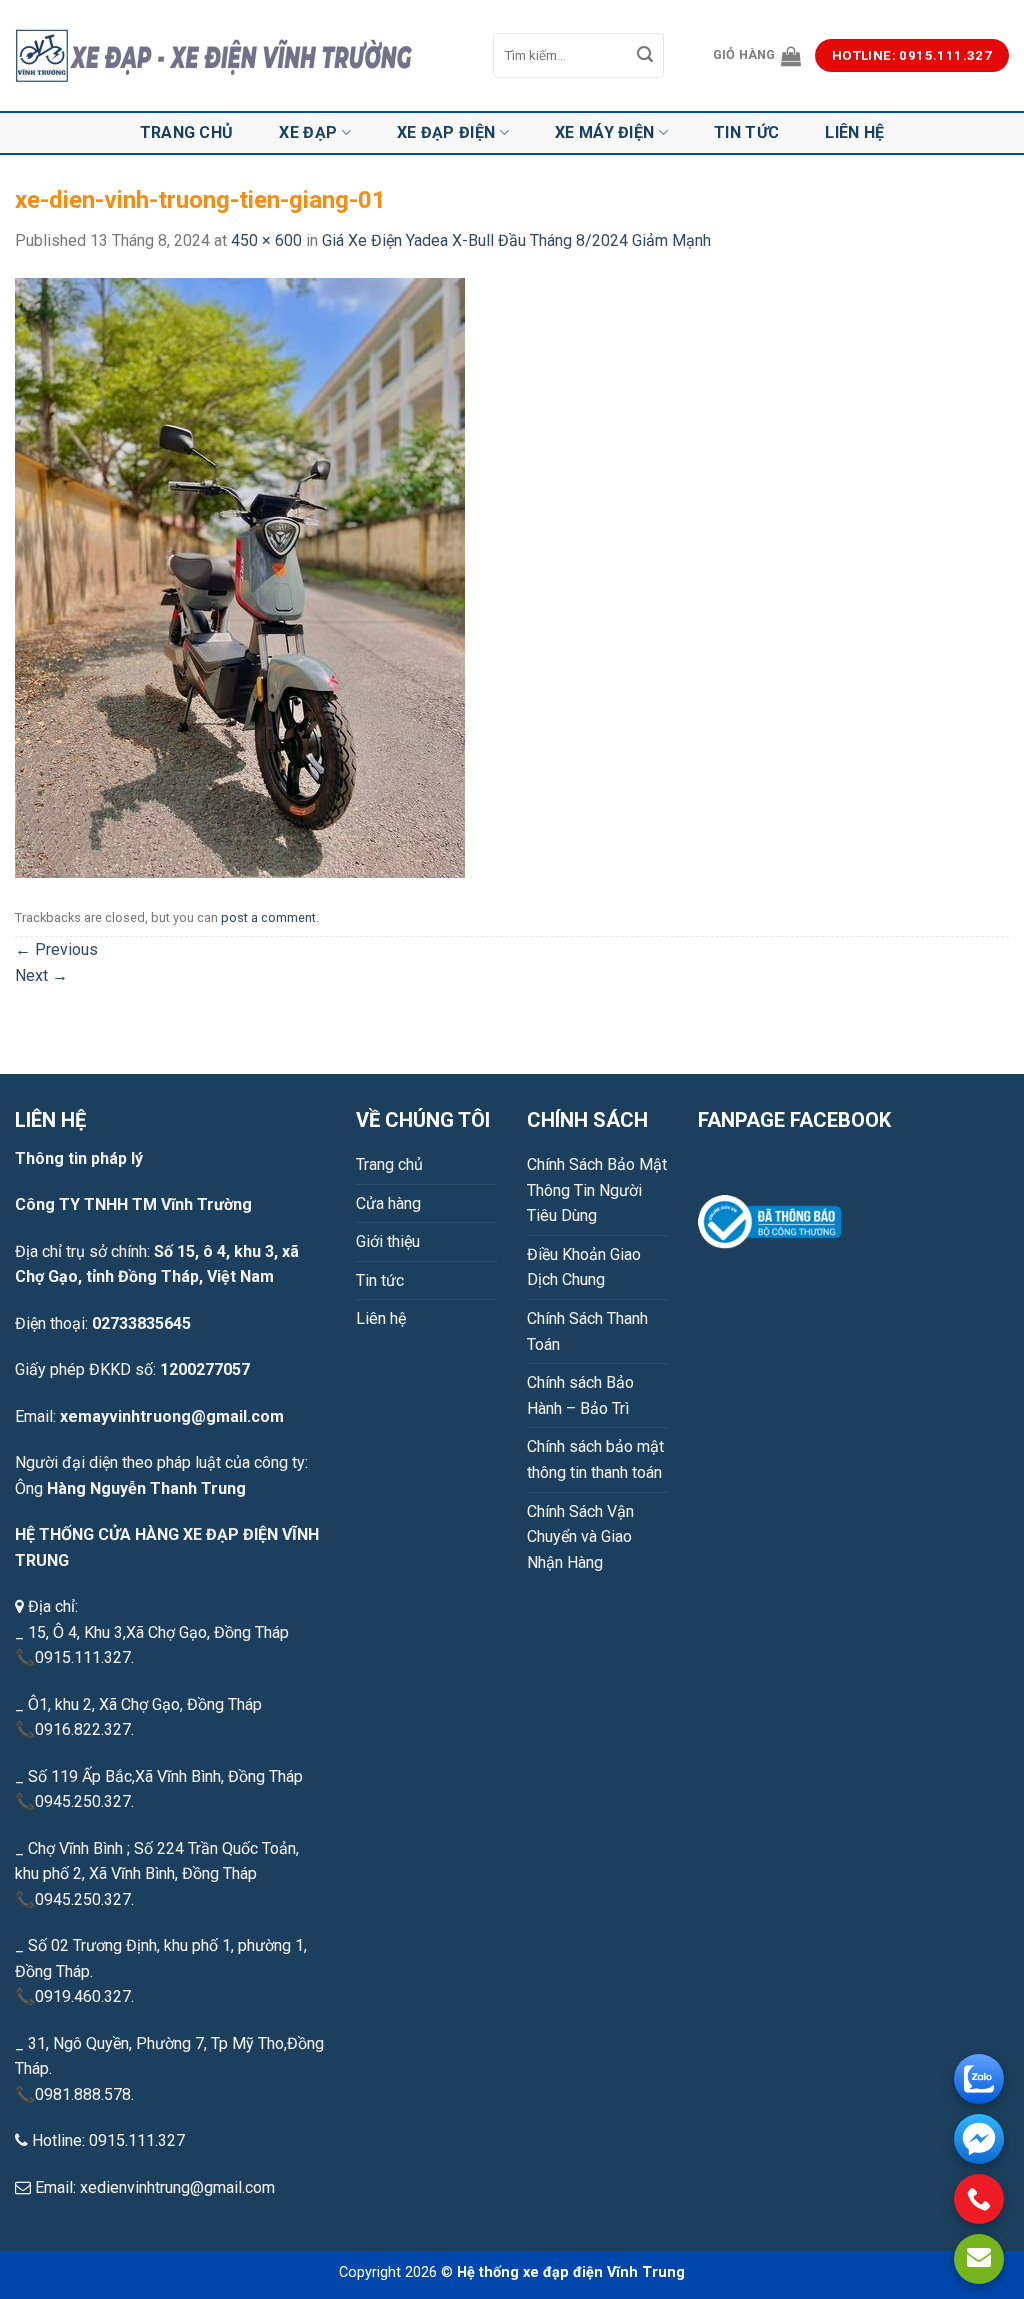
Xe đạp (308, 132)
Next (41, 975)
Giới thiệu (388, 1241)
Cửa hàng (388, 1203)
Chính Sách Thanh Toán (587, 1331)
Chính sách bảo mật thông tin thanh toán (595, 1459)
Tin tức (746, 132)
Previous (56, 949)
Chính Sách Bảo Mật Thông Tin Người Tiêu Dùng (597, 1190)
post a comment (268, 917)
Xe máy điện (605, 132)
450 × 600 (266, 240)
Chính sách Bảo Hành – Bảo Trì (580, 1395)
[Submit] (645, 56)
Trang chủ (187, 132)
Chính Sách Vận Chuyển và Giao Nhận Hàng (580, 1537)
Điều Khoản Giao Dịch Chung (584, 1267)
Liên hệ (854, 132)
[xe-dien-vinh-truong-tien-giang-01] (240, 576)
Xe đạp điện (446, 132)
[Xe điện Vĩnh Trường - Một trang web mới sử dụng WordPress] (239, 56)
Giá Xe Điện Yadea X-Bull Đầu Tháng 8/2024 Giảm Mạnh (516, 240)
